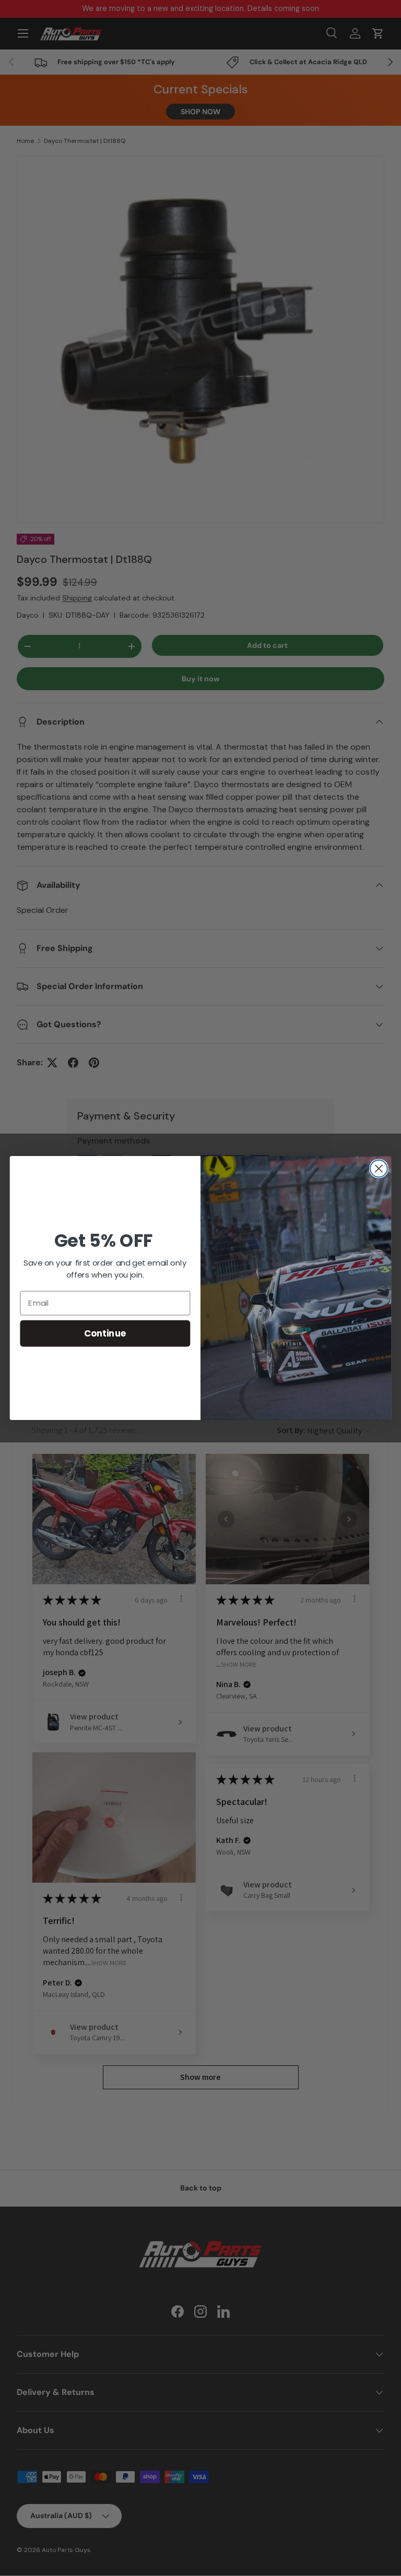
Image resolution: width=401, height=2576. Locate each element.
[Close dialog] (379, 1169)
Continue (105, 1333)
